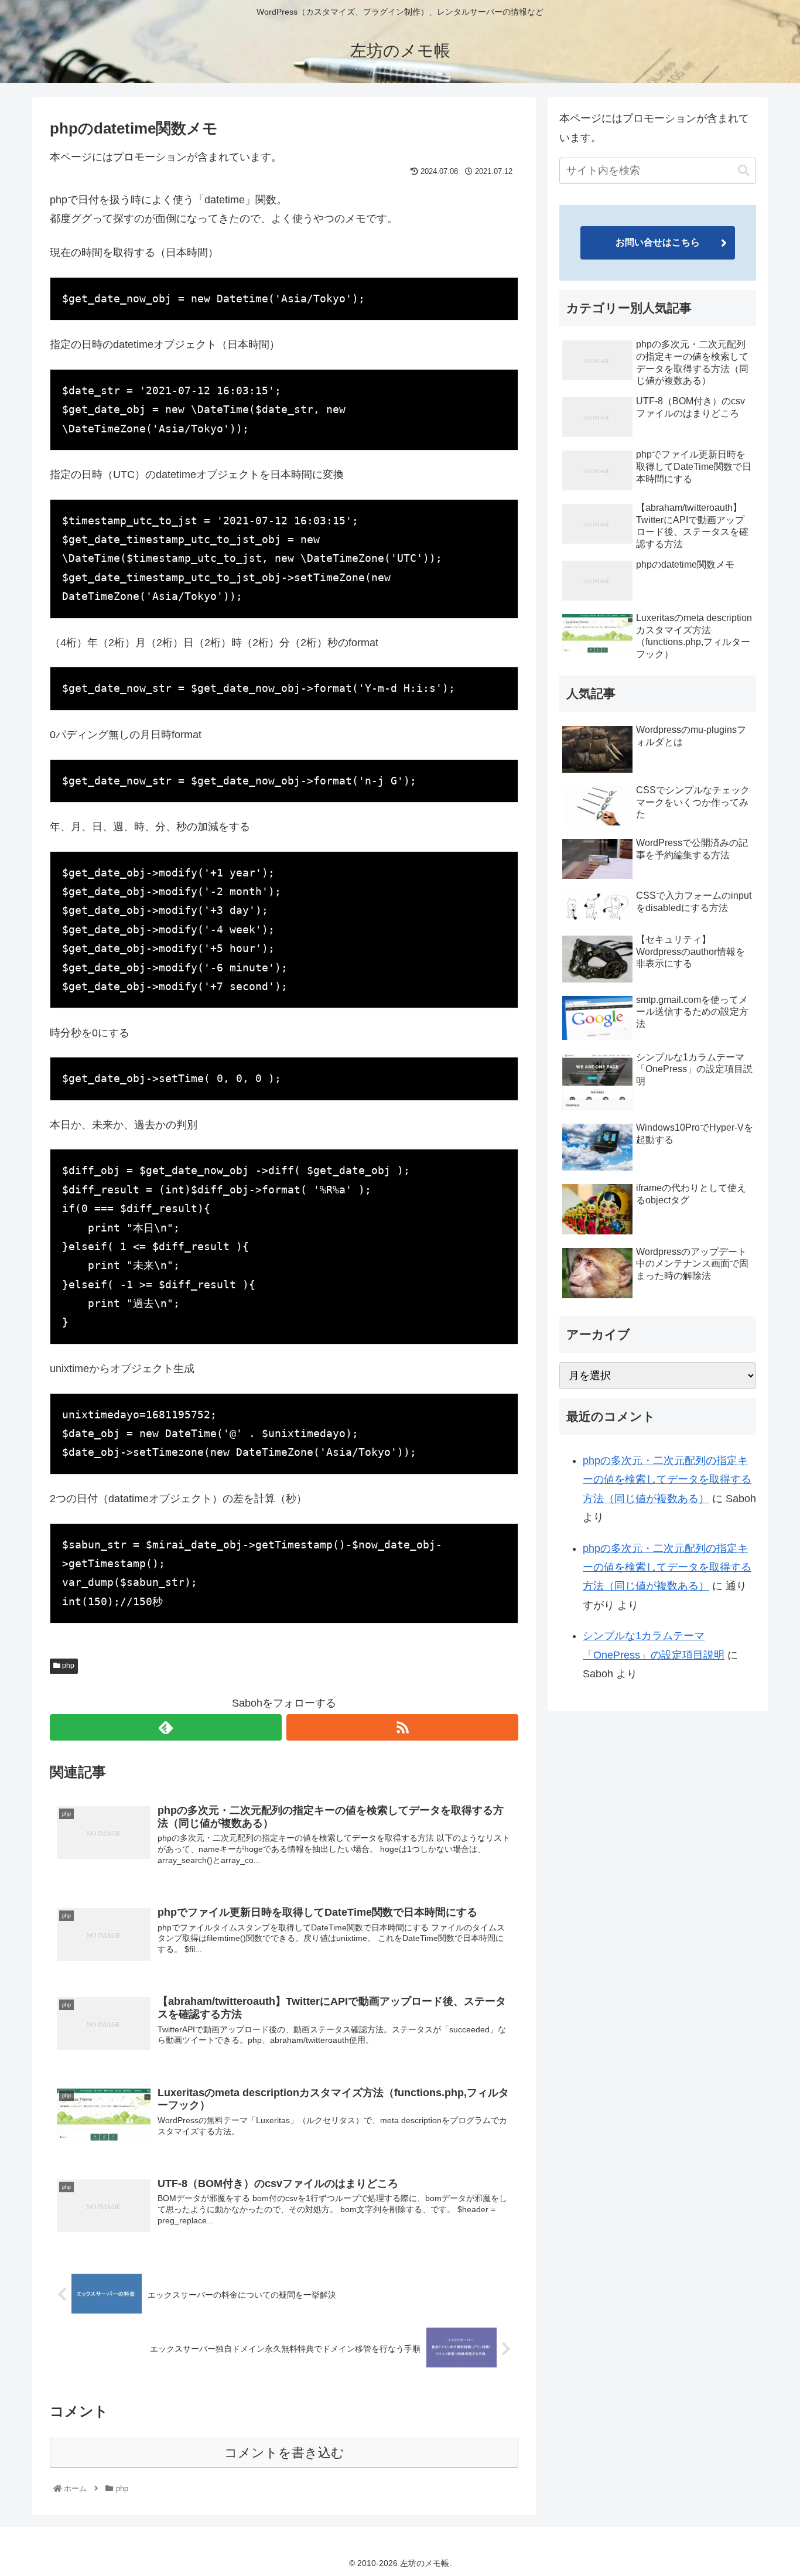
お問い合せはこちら (658, 242)
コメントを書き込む (284, 2453)
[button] (744, 171)
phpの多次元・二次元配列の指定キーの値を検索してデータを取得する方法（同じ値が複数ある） (667, 1480)
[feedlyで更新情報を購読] (166, 1727)
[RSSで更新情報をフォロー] (402, 1727)
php (67, 1666)
